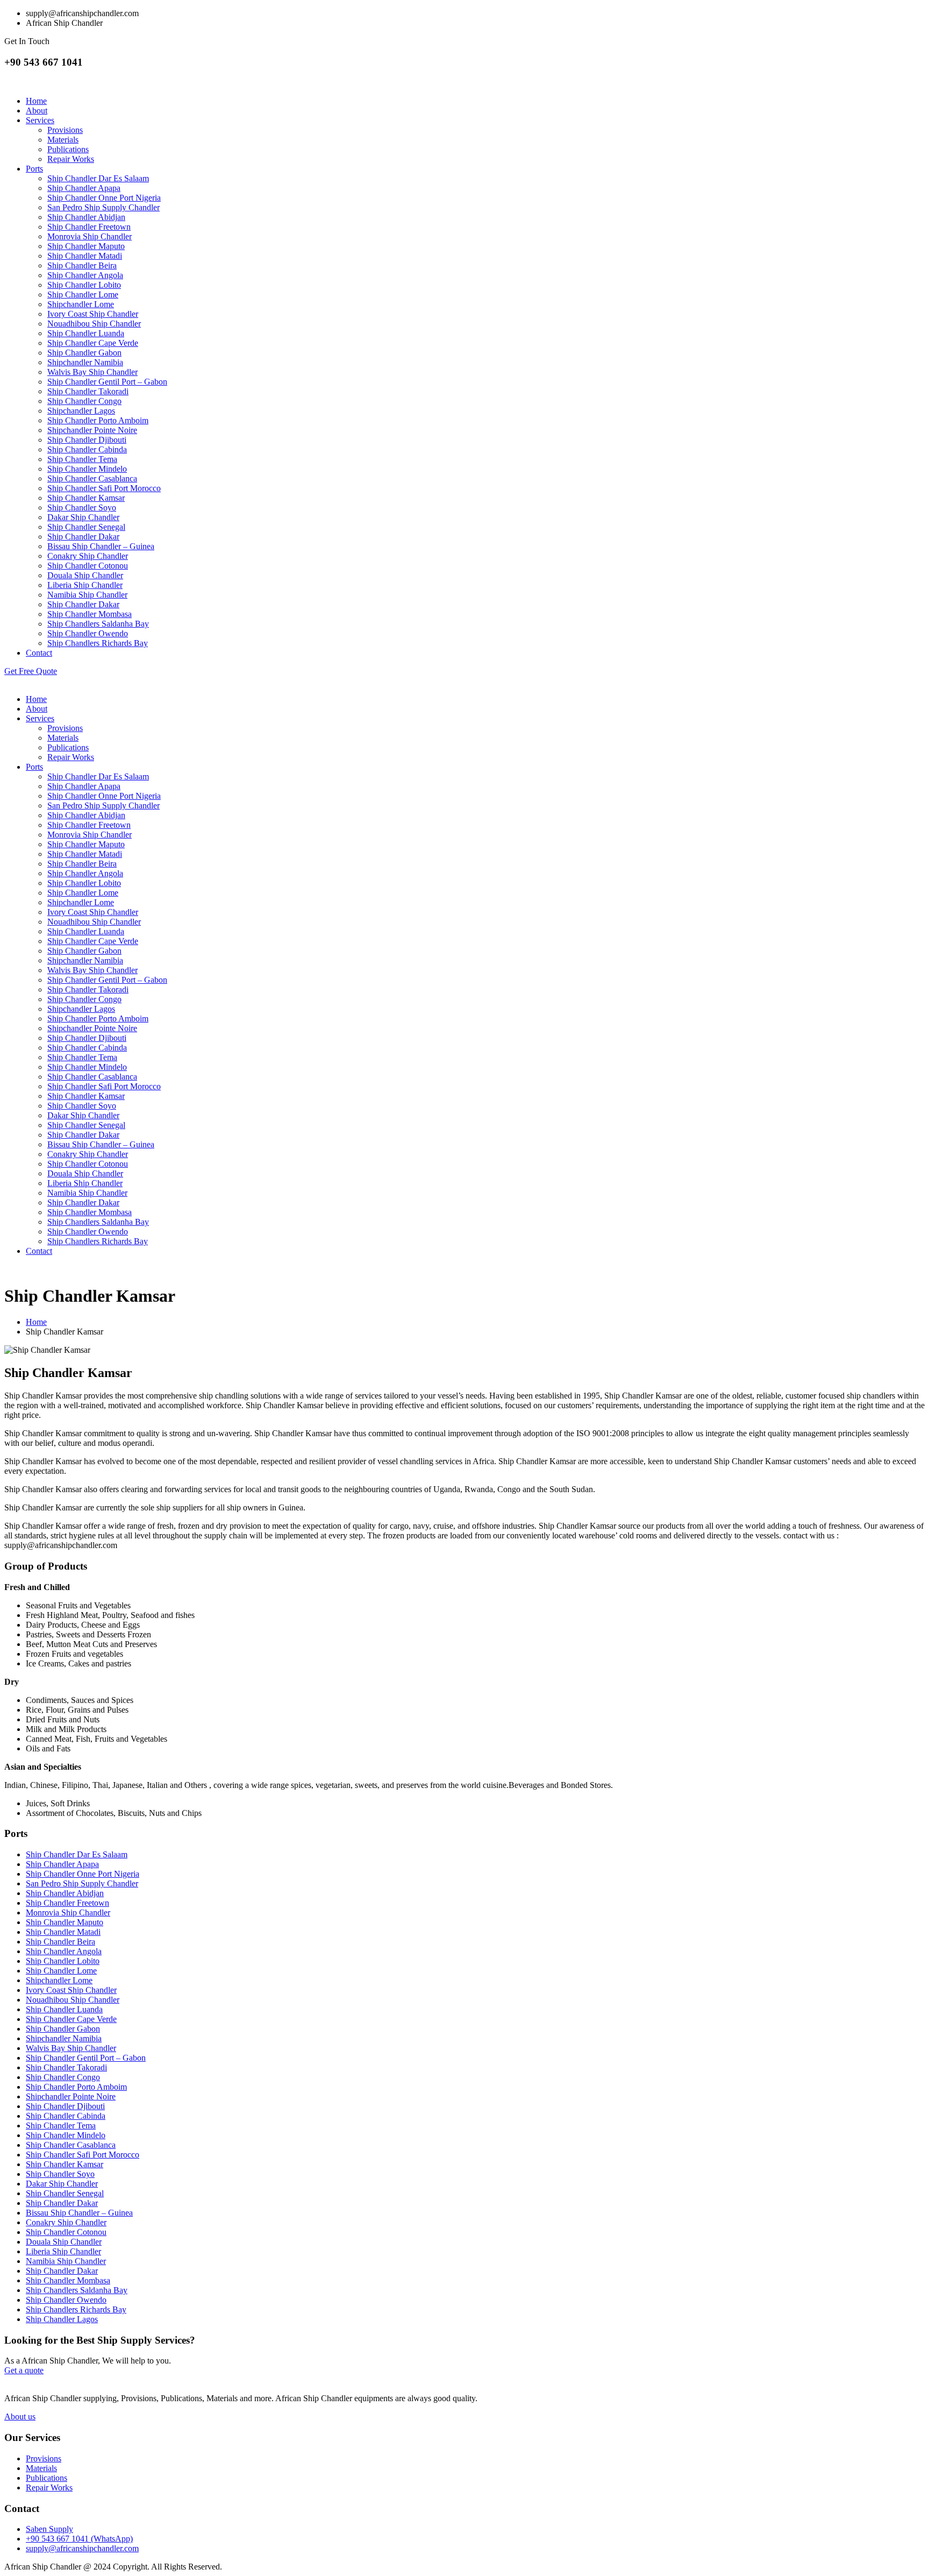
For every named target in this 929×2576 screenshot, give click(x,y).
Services (40, 120)
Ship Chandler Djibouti (87, 440)
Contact (39, 653)
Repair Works (71, 159)
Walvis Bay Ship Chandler (92, 372)
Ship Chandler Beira (82, 265)
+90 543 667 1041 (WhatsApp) (79, 2539)
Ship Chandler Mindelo (87, 469)
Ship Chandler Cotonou (88, 566)
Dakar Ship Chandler (83, 517)
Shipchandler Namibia (85, 362)
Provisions (65, 130)
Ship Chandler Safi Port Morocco (104, 488)
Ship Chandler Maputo (86, 246)
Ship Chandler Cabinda (87, 449)
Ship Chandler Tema (82, 459)
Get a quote (24, 2370)
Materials (63, 140)
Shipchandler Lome (81, 304)
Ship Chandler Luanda (86, 333)
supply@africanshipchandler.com (82, 2548)
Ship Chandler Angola (85, 275)
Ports (34, 169)
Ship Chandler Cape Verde (93, 343)
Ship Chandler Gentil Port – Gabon (107, 382)
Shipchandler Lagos (81, 411)
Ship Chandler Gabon (84, 353)
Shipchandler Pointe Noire (92, 430)
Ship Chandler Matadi (85, 256)
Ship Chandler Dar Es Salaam (98, 178)
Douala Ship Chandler (85, 575)
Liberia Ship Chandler (85, 585)
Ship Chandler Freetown (89, 227)
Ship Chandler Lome (83, 294)
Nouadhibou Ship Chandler (94, 324)
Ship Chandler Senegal (86, 527)
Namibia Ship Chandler (87, 595)
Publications (68, 149)
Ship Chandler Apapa (84, 188)
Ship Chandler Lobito (84, 285)
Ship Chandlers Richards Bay (98, 643)
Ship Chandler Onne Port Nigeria (104, 198)
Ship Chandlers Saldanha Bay (98, 624)
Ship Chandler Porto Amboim (98, 420)
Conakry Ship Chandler (88, 556)
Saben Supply (49, 2529)
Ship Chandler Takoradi (88, 391)
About (37, 111)
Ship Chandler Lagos (62, 2319)
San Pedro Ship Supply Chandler (103, 207)
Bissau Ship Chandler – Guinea (101, 546)
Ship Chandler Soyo (82, 508)
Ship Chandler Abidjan (86, 217)
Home (36, 101)
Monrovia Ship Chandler (90, 236)
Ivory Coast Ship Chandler (93, 314)
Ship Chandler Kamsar (86, 498)
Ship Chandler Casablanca (92, 478)
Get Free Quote (31, 671)
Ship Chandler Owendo (88, 633)
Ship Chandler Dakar (83, 537)
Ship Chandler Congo (84, 401)
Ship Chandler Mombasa (90, 614)
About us (20, 2417)
